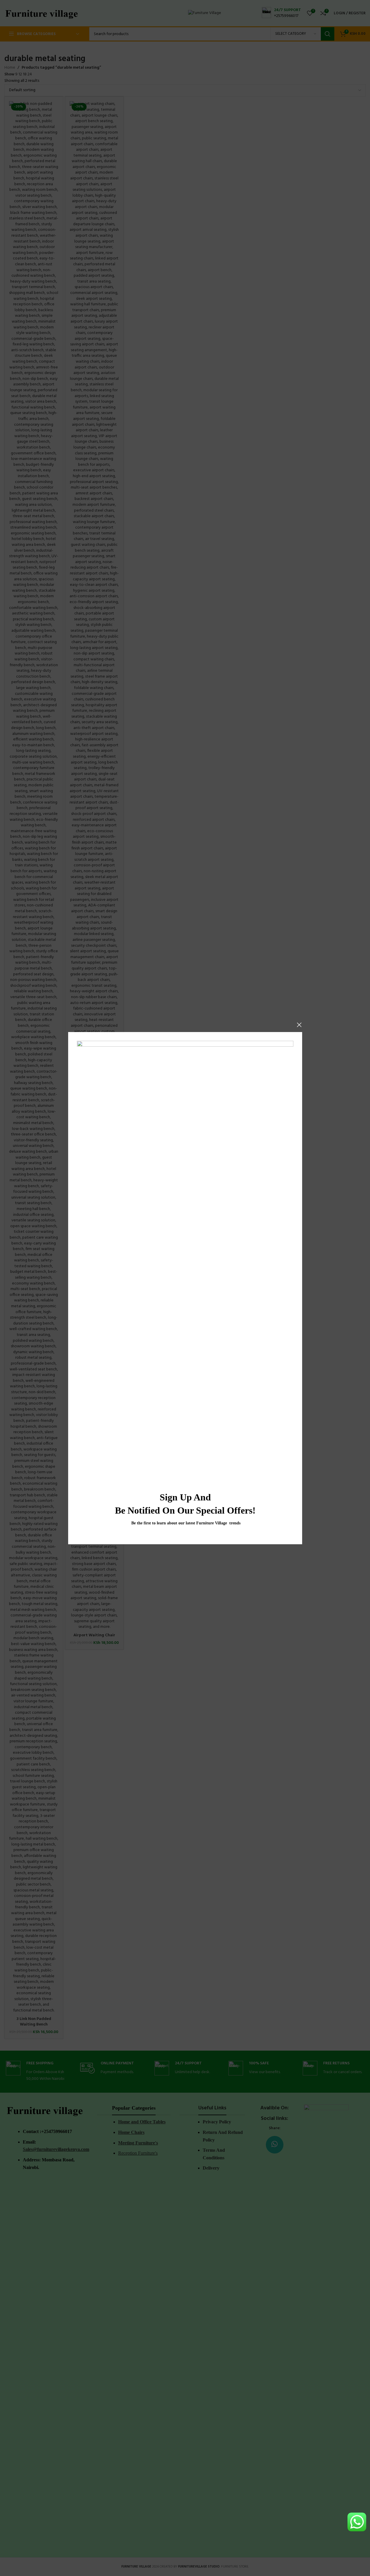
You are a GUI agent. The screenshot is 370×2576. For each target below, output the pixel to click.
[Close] (299, 1025)
